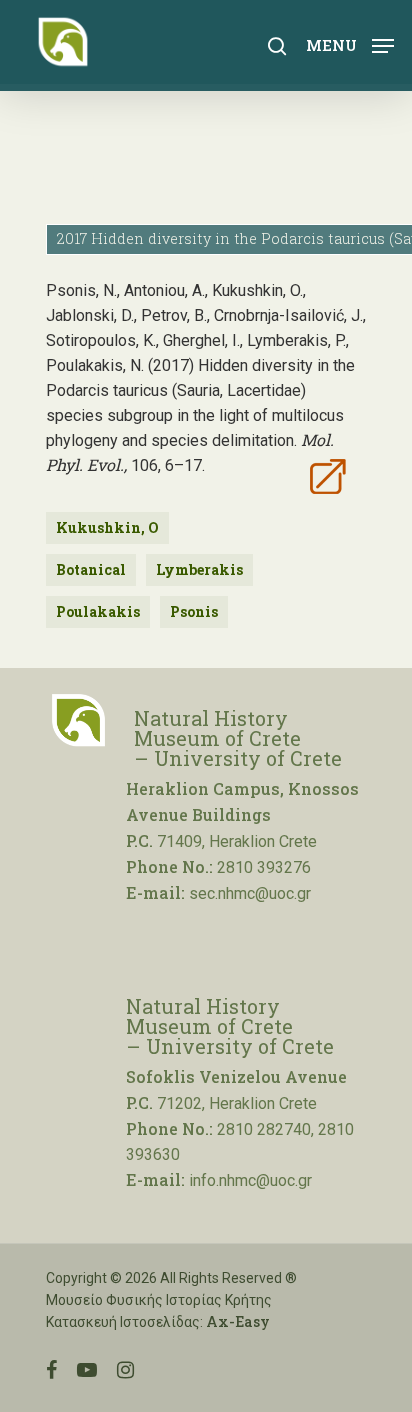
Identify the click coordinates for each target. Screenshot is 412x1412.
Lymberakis (199, 569)
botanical (91, 569)
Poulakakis (98, 611)
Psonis (194, 611)
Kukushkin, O (107, 527)
